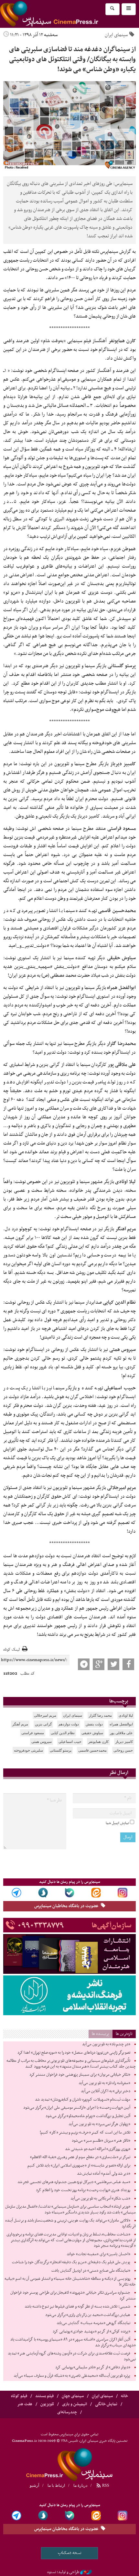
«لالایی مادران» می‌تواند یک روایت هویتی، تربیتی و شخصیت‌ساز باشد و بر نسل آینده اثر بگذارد (70, 2223)
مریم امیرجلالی (45, 1715)
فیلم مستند (44, 2396)
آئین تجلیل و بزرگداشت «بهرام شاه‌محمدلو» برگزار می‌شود (88, 2116)
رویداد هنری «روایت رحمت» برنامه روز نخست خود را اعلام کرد (83, 2190)
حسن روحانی (123, 1750)
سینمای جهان (73, 2396)
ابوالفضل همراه (121, 1724)
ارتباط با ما (56, 2485)
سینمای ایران (116, 35)
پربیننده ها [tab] (101, 2034)
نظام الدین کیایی (63, 1733)
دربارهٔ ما (80, 2485)
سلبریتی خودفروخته (28, 1750)
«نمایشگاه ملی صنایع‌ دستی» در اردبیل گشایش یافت (91, 2271)
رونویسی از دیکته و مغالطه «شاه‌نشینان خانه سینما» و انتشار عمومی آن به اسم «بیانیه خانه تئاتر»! (70, 2282)
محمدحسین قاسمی (92, 1750)
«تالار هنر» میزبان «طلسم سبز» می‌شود (101, 2141)
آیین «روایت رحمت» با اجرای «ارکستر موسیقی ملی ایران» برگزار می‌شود (77, 2108)
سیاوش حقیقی (92, 1733)
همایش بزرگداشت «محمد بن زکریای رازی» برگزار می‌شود (88, 2315)
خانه (124, 2396)
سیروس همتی (42, 1742)
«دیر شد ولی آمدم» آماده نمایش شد (104, 2174)
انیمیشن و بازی (75, 2404)
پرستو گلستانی (61, 1750)
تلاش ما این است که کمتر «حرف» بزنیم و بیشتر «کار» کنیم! (85, 2133)
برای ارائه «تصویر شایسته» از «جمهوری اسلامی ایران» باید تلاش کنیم (79, 2166)
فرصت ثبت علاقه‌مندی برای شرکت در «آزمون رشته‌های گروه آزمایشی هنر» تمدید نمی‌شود (72, 2356)
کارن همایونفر (98, 1742)
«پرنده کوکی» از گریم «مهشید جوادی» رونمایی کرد (91, 2331)
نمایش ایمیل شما (117, 1823)
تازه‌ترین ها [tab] (124, 2034)
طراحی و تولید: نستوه (63, 2572)
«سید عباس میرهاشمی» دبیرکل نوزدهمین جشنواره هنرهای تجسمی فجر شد (74, 2182)
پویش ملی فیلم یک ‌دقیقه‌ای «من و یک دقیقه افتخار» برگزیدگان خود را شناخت (71, 2262)
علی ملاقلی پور (121, 1733)
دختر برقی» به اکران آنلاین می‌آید (106, 2091)
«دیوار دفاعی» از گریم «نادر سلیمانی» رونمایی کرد (93, 2367)
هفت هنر (25, 2404)
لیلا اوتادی (126, 1715)
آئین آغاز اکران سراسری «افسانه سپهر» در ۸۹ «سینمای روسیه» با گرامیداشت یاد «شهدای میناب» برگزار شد (73, 2342)
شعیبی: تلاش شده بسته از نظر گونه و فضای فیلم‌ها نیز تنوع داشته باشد (77, 2307)
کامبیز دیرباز (124, 1742)
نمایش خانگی (106, 2404)
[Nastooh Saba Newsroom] (86, 2572)
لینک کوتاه (11, 1650)
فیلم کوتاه (19, 2396)
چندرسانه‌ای (67, 2412)
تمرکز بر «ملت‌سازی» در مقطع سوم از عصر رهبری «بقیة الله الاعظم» (80, 2157)
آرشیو (34, 2485)
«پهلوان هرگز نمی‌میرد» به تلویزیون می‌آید (99, 2124)
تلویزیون (47, 2404)
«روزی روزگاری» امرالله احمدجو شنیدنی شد (98, 2149)
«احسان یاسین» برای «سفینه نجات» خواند (98, 2254)
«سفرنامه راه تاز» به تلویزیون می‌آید (104, 2083)
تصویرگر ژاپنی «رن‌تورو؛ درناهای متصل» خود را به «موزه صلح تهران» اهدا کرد (74, 2053)
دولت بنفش (94, 1724)
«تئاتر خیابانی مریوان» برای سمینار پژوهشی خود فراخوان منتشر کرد (80, 2075)
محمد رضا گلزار (100, 1715)
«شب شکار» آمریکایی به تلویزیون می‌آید (100, 2199)
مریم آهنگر (20, 1724)
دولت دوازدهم (69, 1724)
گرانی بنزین (43, 1724)
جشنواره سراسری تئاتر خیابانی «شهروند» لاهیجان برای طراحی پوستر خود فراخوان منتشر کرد (73, 2296)
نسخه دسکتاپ (70, 2553)
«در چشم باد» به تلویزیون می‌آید (106, 2044)
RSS (105, 2485)
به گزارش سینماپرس (118, 252)
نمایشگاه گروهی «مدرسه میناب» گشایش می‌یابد (93, 2323)
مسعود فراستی (33, 1733)
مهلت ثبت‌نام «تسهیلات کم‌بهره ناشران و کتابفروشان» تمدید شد (83, 2100)
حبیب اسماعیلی (70, 1742)
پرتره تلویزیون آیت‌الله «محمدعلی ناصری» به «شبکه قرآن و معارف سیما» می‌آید (72, 2376)
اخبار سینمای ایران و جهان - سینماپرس (65, 14)
